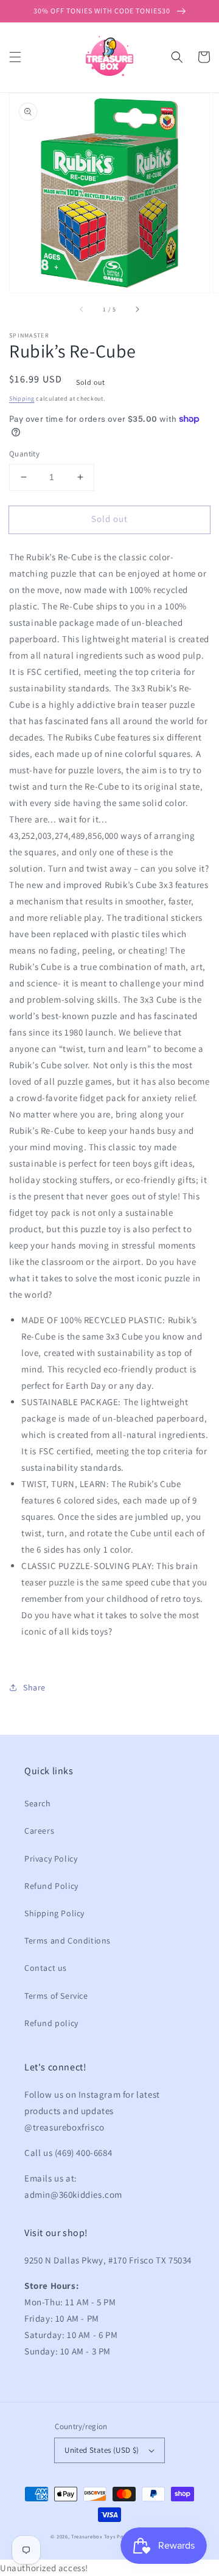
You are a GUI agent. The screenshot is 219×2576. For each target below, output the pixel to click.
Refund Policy (51, 1886)
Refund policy (51, 2023)
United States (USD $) (102, 2450)
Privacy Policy (51, 1859)
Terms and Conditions (68, 1940)
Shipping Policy (54, 1913)
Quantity (24, 454)
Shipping (22, 398)
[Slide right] (137, 310)
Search (38, 1803)
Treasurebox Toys (93, 2536)
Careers (39, 1831)
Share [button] (34, 1687)
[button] (15, 57)
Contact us (46, 1968)
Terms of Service (56, 1996)
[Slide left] (82, 310)
